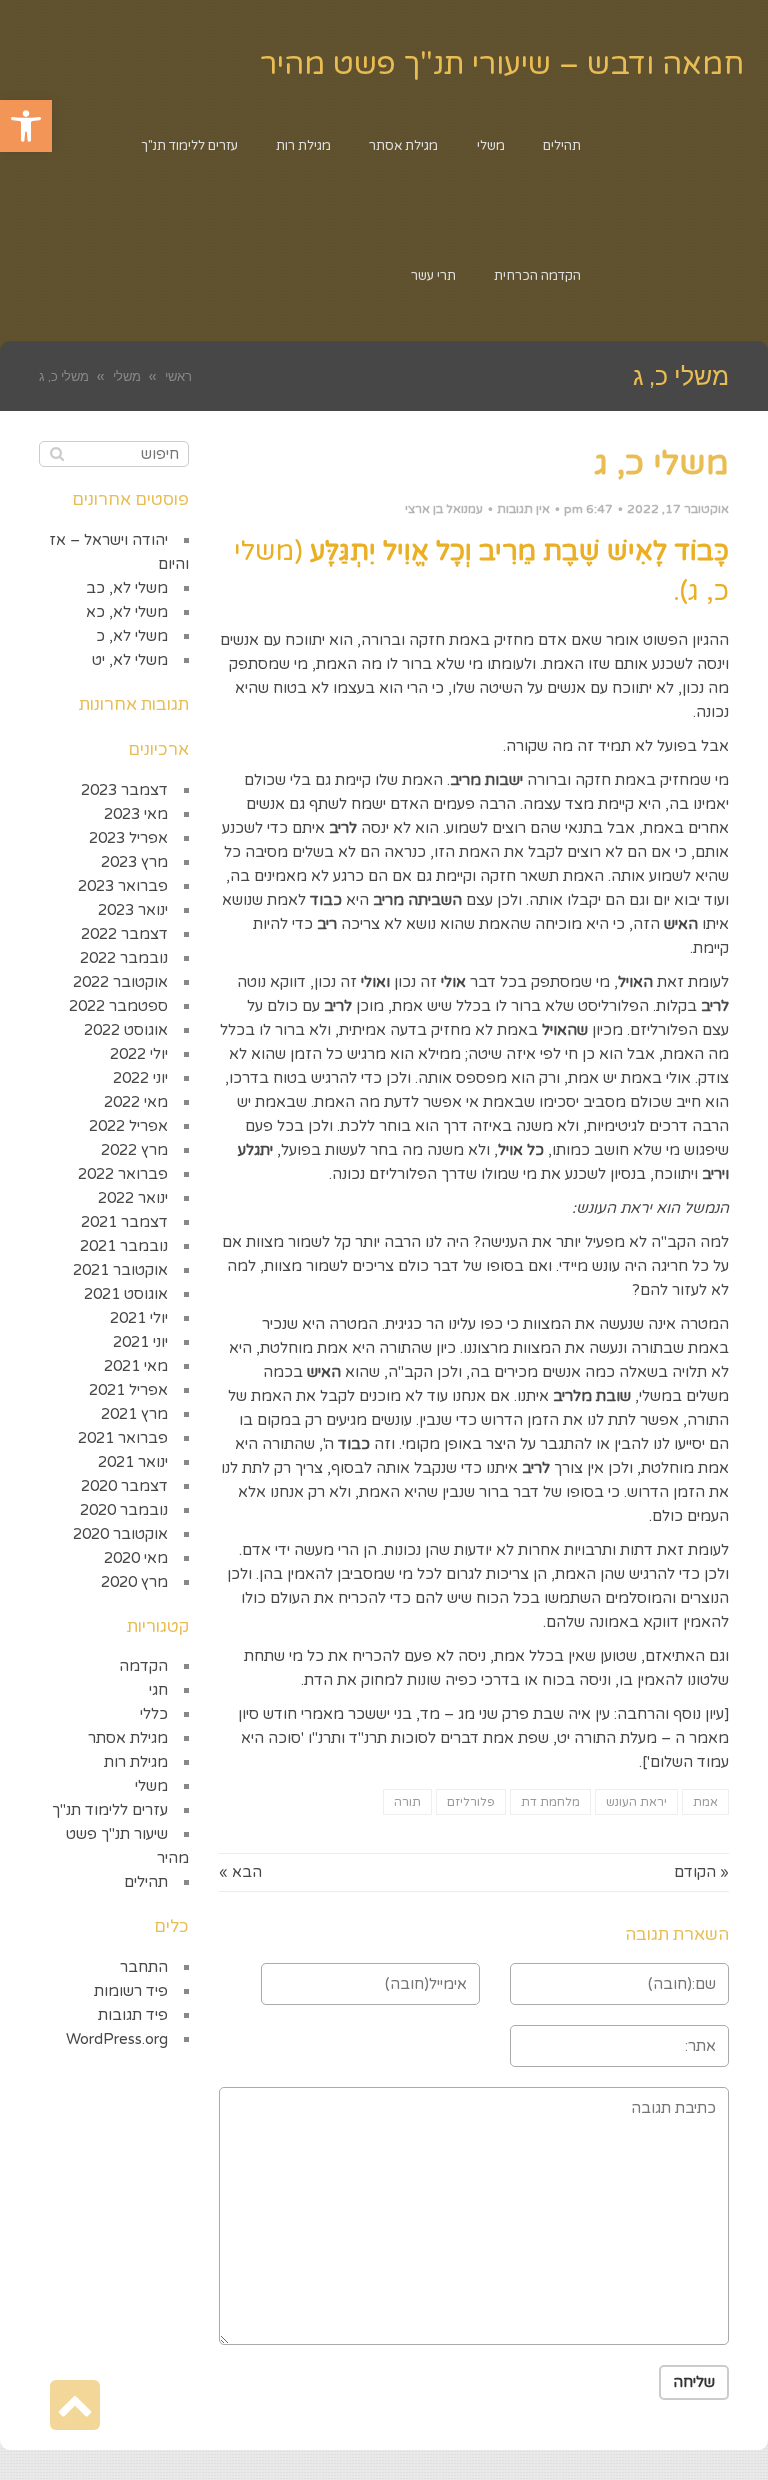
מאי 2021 (136, 1366)
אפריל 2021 (128, 1390)
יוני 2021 (140, 1342)
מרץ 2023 (134, 862)
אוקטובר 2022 (120, 982)
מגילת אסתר (128, 1738)
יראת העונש (636, 1802)
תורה (407, 1802)
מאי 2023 (136, 814)
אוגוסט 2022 (126, 1030)
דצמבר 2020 (124, 1486)
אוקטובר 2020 (120, 1534)
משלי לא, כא (127, 612)
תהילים (146, 1882)
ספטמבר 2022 (118, 1006)
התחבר (144, 1967)
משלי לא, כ (132, 636)
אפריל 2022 (128, 1126)
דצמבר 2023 (124, 790)
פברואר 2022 (123, 1174)
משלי (151, 1786)
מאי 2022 (136, 1102)
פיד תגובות (133, 2015)
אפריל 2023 (128, 838)
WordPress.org (117, 2039)
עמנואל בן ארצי (444, 509)
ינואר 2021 (133, 1462)
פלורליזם (471, 1802)
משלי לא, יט (130, 660)
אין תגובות (523, 509)
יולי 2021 (139, 1318)
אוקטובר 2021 (120, 1270)
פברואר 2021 (123, 1438)
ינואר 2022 (133, 1198)
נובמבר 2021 (124, 1246)
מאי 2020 (136, 1558)
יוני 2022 (140, 1078)
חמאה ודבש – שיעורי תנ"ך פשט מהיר (502, 64)
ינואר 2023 (133, 910)
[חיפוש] (56, 454)
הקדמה (143, 1666)
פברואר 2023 (123, 886)
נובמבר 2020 (124, 1510)
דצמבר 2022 (124, 934)
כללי (154, 1714)
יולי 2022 (139, 1054)
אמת (705, 1802)
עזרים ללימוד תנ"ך (110, 1810)
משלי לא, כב (127, 588)
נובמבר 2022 (124, 958)
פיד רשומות (131, 1991)
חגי (158, 1690)
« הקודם (701, 1872)
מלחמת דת (550, 1802)
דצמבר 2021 (124, 1222)
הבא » (240, 1872)
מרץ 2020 (134, 1582)
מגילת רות (136, 1762)
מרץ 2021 (134, 1414)
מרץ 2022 (134, 1150)
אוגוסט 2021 (126, 1294)
